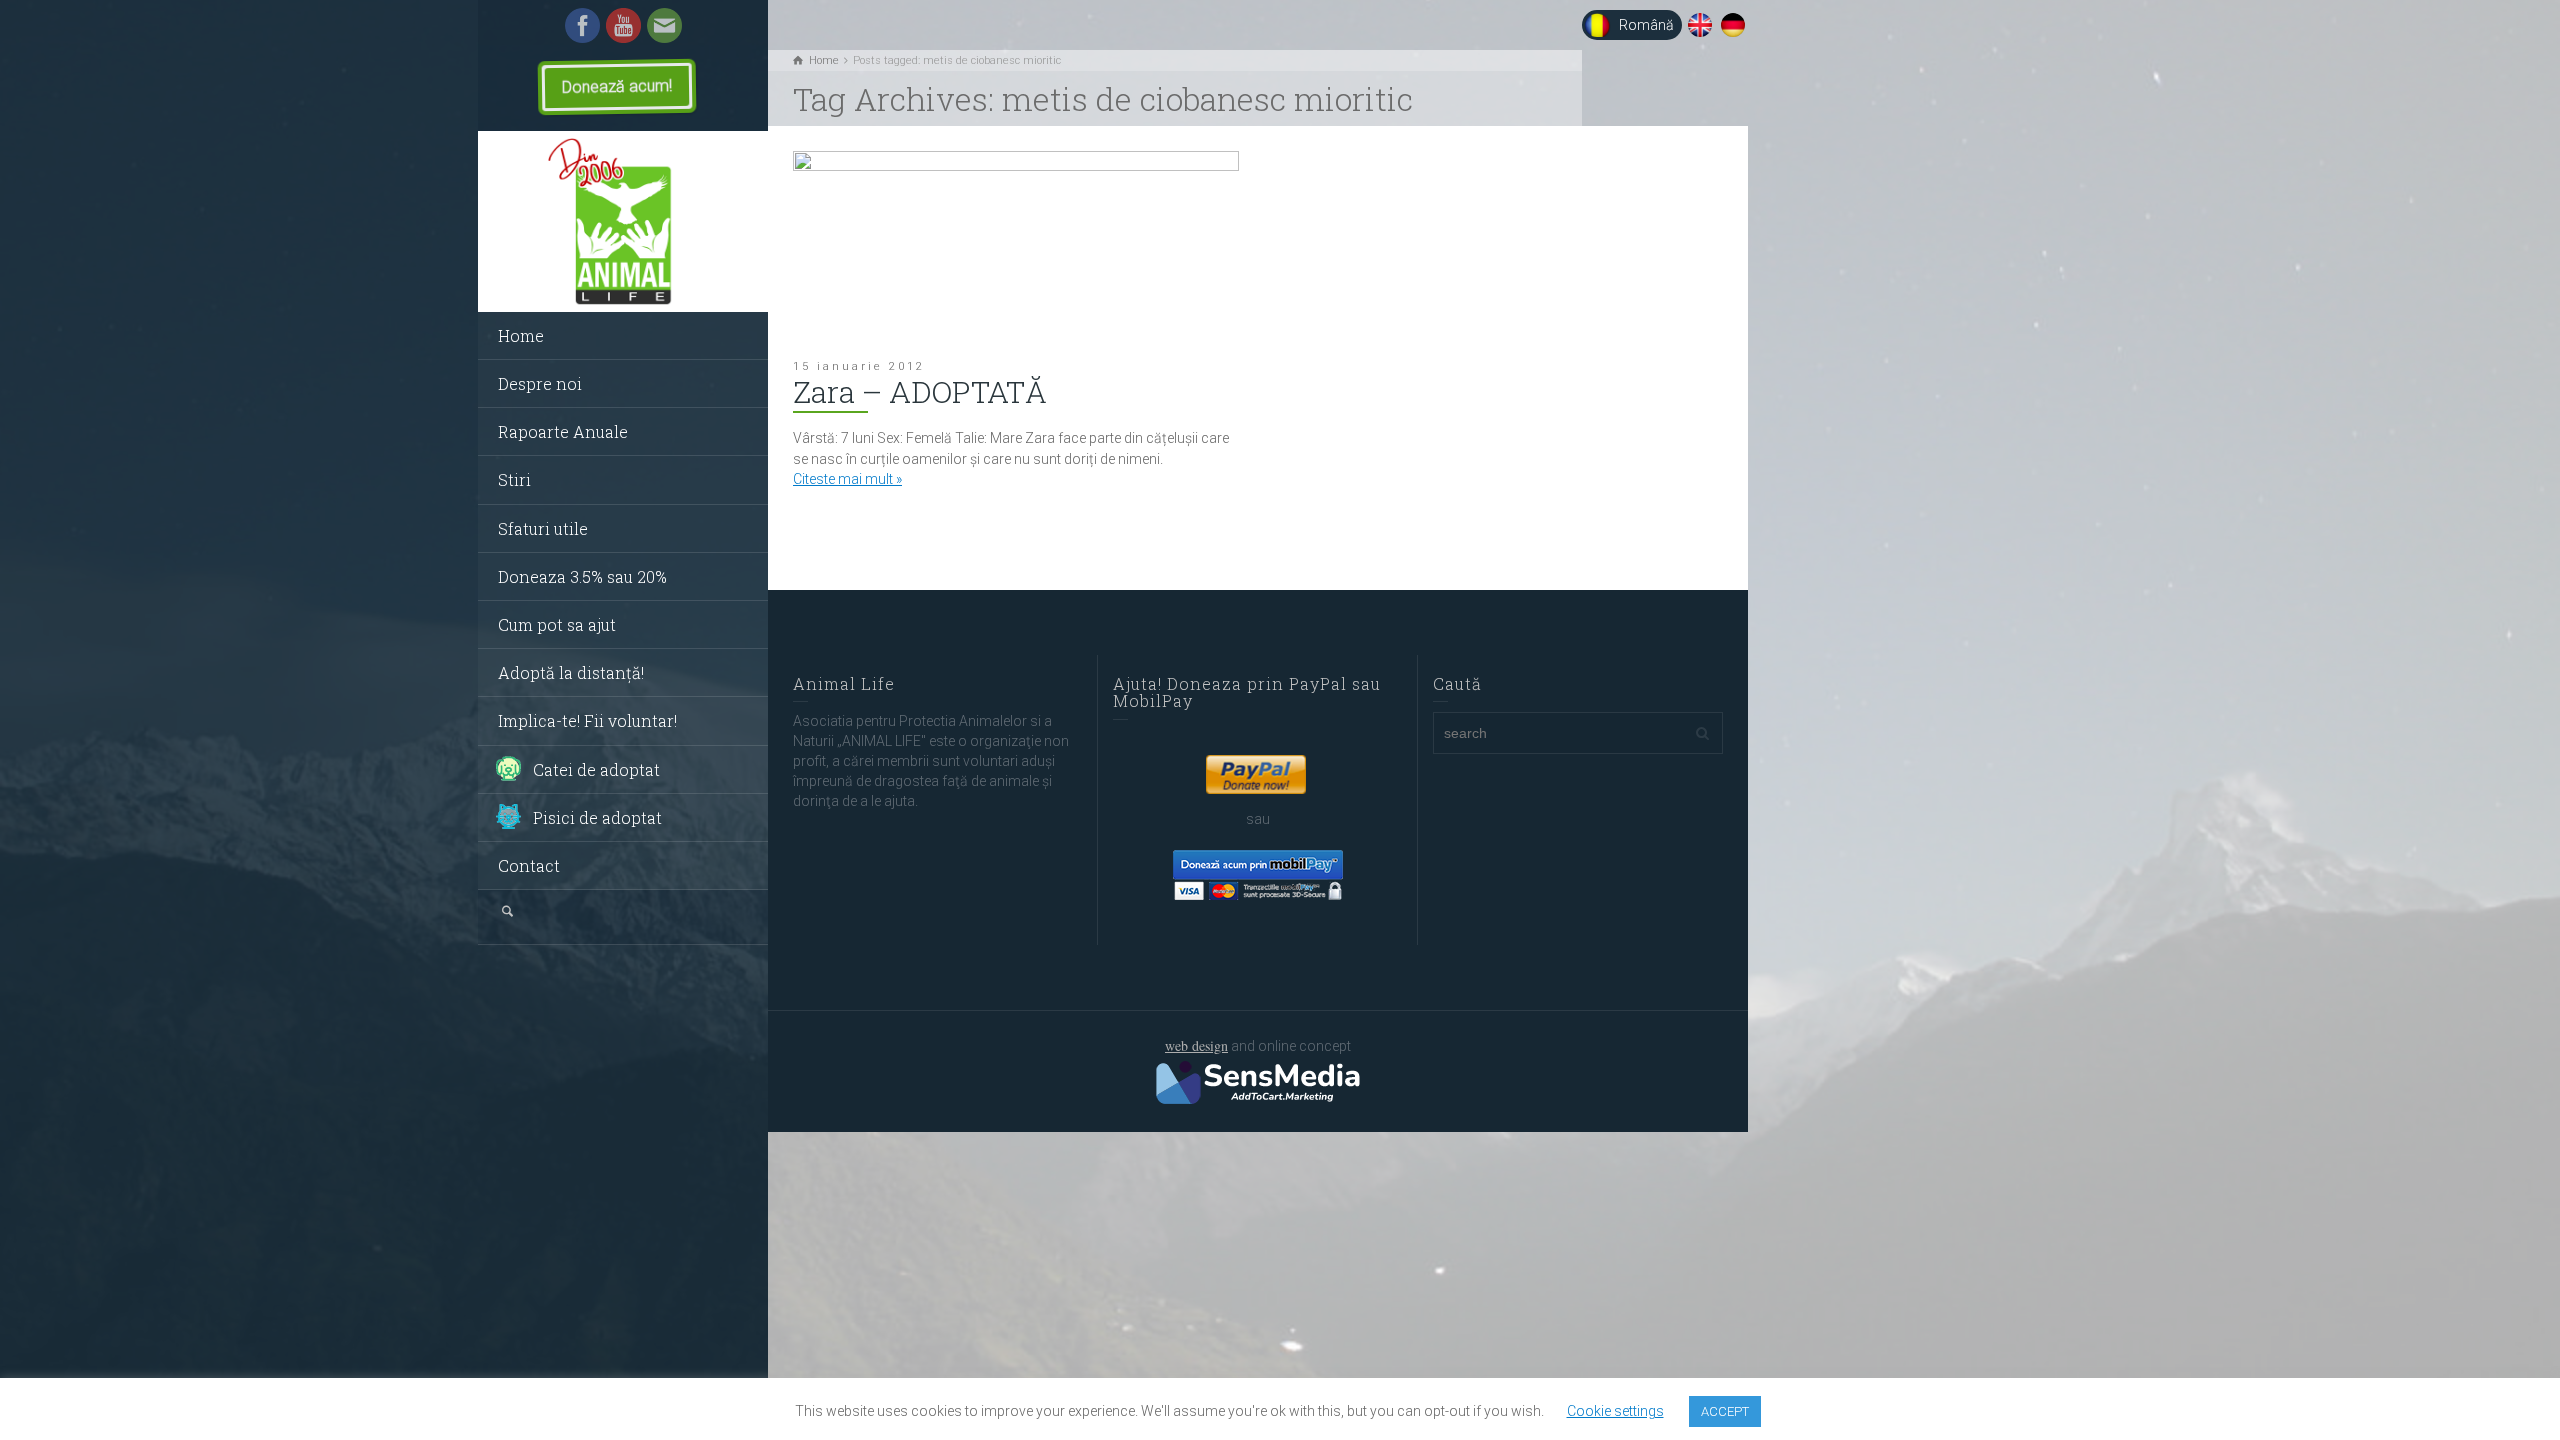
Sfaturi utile (543, 528)
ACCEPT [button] (1725, 1411)
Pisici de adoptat (597, 817)
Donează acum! (617, 86)
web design (1196, 1045)
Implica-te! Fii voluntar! (587, 720)
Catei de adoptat (596, 769)
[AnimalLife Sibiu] (623, 222)
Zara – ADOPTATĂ (920, 391)
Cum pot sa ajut (557, 624)
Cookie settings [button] (1615, 1411)
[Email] (664, 24)
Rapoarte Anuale (563, 431)
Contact (529, 865)
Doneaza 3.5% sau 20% (582, 576)
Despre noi (540, 383)
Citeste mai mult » (847, 479)
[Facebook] (582, 24)
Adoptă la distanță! (571, 672)
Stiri (514, 479)
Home (521, 335)
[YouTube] (623, 24)
